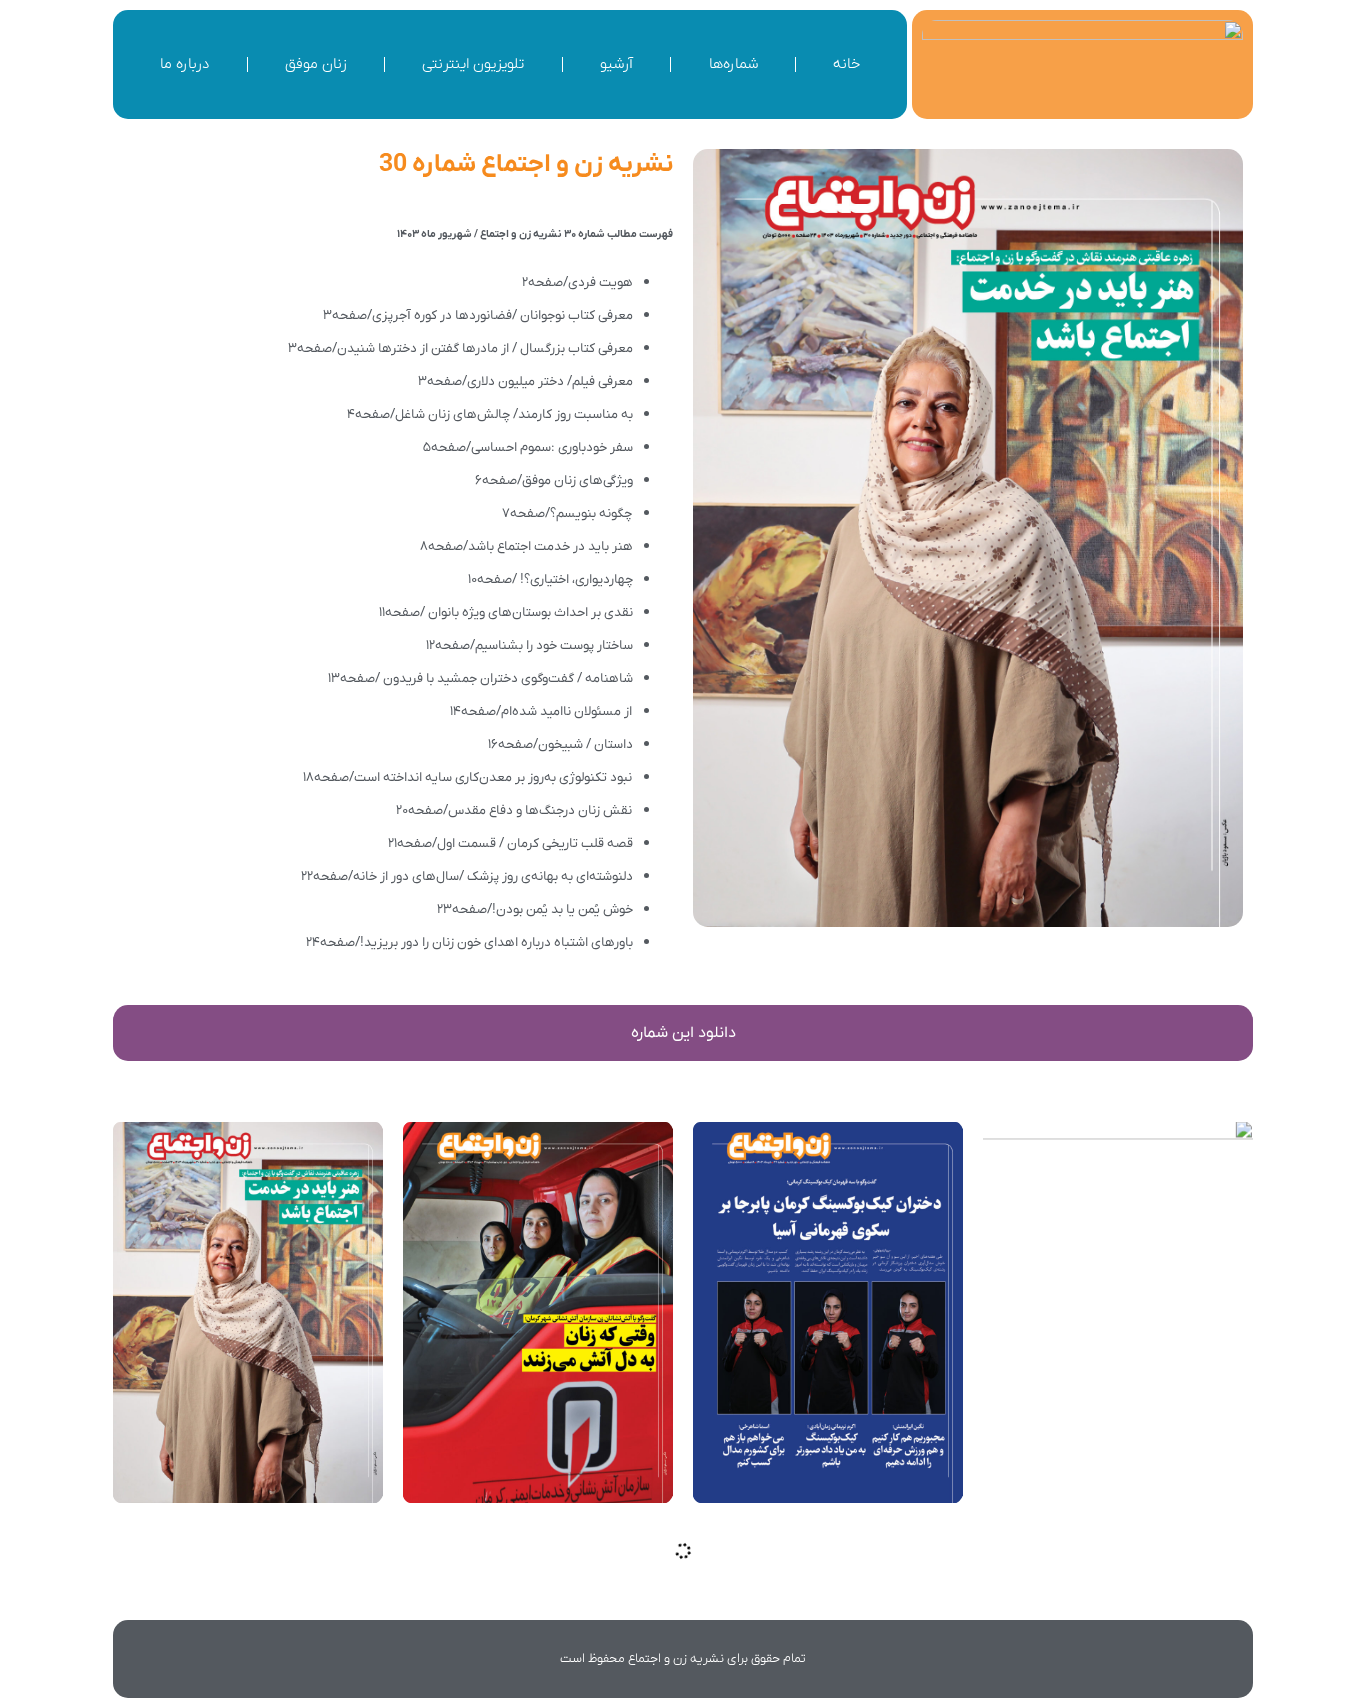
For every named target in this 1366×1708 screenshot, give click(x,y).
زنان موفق (316, 64)
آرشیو (616, 64)
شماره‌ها (733, 64)
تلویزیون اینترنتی (473, 64)
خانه (846, 64)
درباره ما (184, 64)
